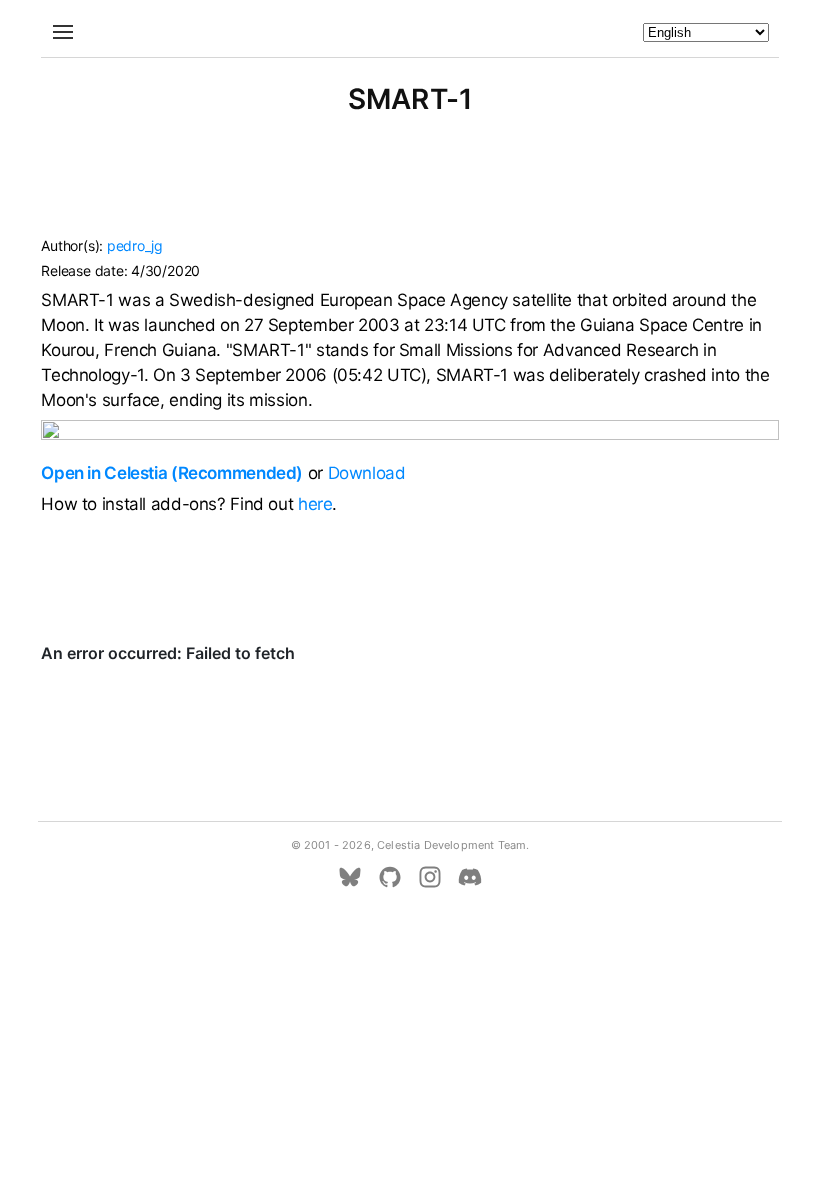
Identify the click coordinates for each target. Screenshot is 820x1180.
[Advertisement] (410, 185)
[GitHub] (390, 877)
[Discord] (470, 877)
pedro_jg (135, 245)
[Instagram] (430, 877)
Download (367, 473)
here (315, 504)
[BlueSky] (350, 877)
